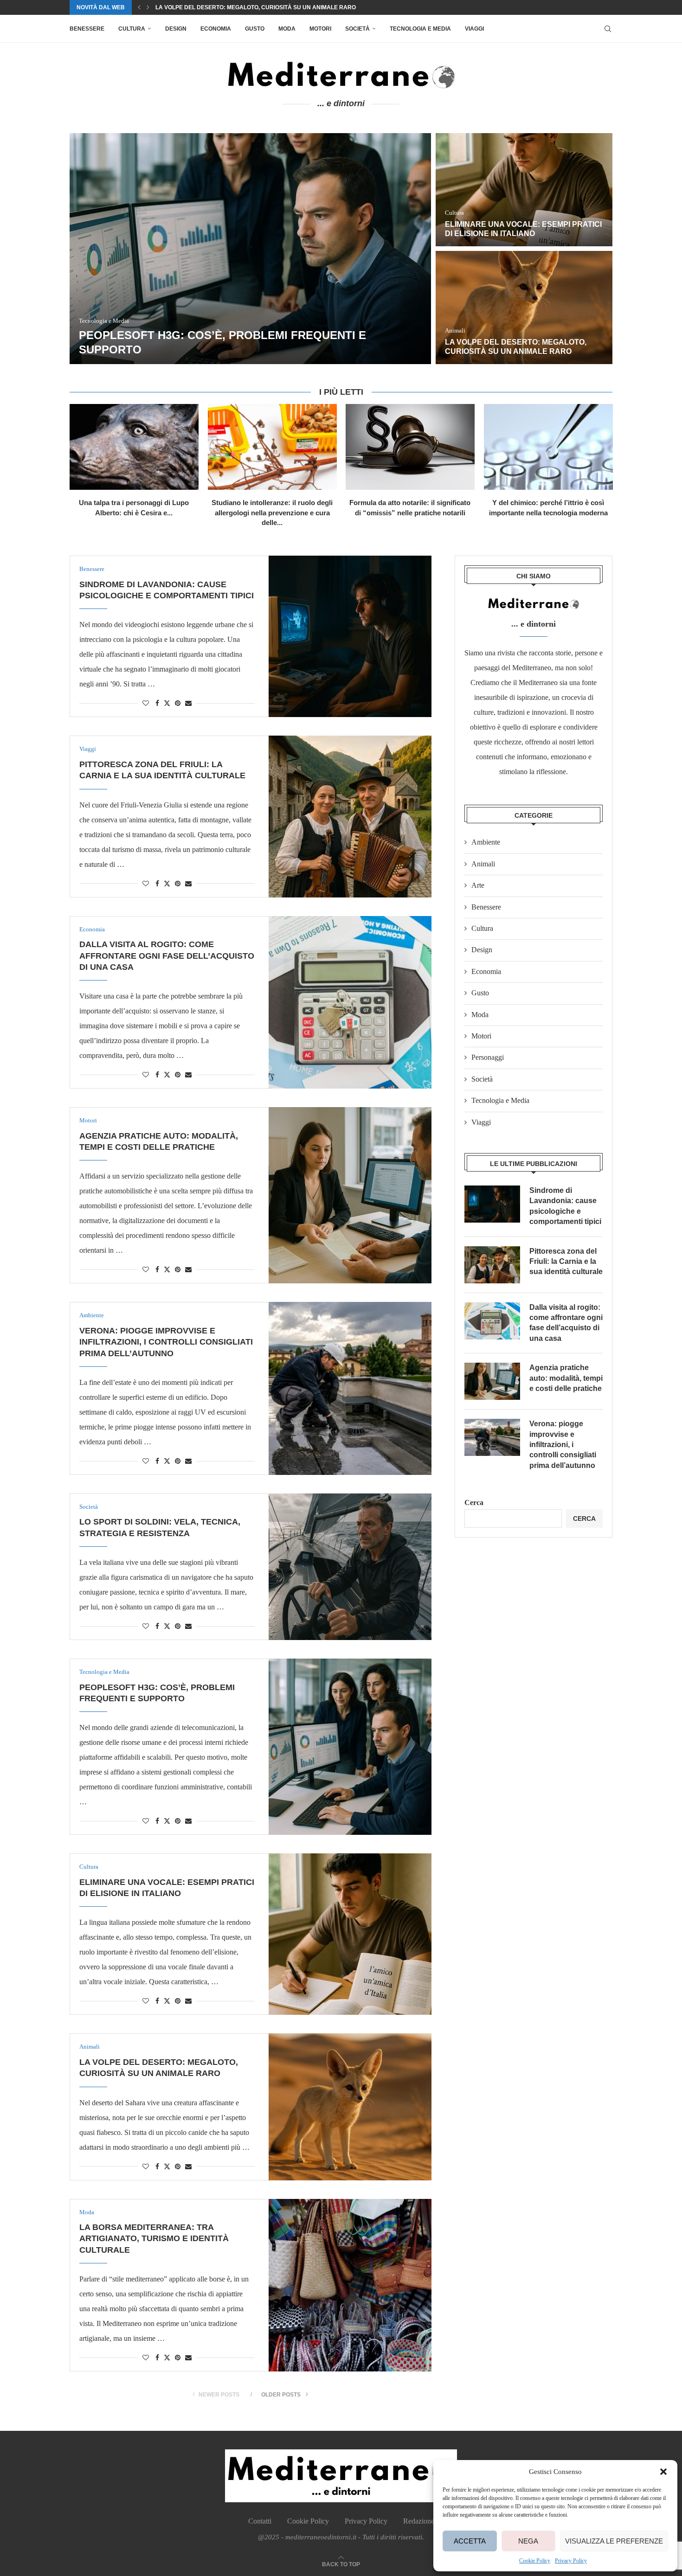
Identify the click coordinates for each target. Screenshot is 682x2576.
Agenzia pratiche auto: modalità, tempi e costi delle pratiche (566, 1378)
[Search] (608, 29)
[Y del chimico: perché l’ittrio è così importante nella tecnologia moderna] (548, 447)
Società (357, 29)
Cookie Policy (535, 2561)
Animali (483, 864)
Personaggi (488, 1057)
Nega (528, 2541)
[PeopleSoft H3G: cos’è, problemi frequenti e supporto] (250, 249)
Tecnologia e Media (420, 29)
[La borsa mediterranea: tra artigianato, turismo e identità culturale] (350, 2285)
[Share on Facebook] (157, 704)
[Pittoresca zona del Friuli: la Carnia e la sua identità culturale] (350, 816)
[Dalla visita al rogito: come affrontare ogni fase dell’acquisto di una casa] (350, 1002)
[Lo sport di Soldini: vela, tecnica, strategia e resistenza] (350, 1567)
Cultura (132, 29)
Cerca (474, 1503)
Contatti (260, 2521)
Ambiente (486, 842)
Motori (320, 29)
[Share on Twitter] (167, 703)
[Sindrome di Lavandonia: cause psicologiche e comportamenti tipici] (350, 636)
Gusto (255, 29)
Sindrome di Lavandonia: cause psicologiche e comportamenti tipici (565, 1206)
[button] (663, 2472)
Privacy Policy (571, 2561)
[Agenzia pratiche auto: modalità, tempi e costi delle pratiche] (350, 1195)
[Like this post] (146, 704)
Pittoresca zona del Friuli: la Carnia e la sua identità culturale (566, 1262)
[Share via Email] (188, 704)
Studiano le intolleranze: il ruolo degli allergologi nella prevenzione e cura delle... (272, 513)
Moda (287, 29)
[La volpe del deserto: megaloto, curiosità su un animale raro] (524, 308)
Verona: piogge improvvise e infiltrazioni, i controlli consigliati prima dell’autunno (166, 1342)
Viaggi (474, 29)
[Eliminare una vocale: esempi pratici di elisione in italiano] (524, 190)
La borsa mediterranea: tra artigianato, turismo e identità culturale (268, 7)
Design (176, 29)
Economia (216, 29)
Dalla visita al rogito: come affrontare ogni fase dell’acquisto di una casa (167, 956)
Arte (478, 885)
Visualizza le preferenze (614, 2541)
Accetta (470, 2541)
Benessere (87, 29)
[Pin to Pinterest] (178, 704)
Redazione (419, 2521)
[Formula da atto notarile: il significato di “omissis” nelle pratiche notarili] (410, 447)
